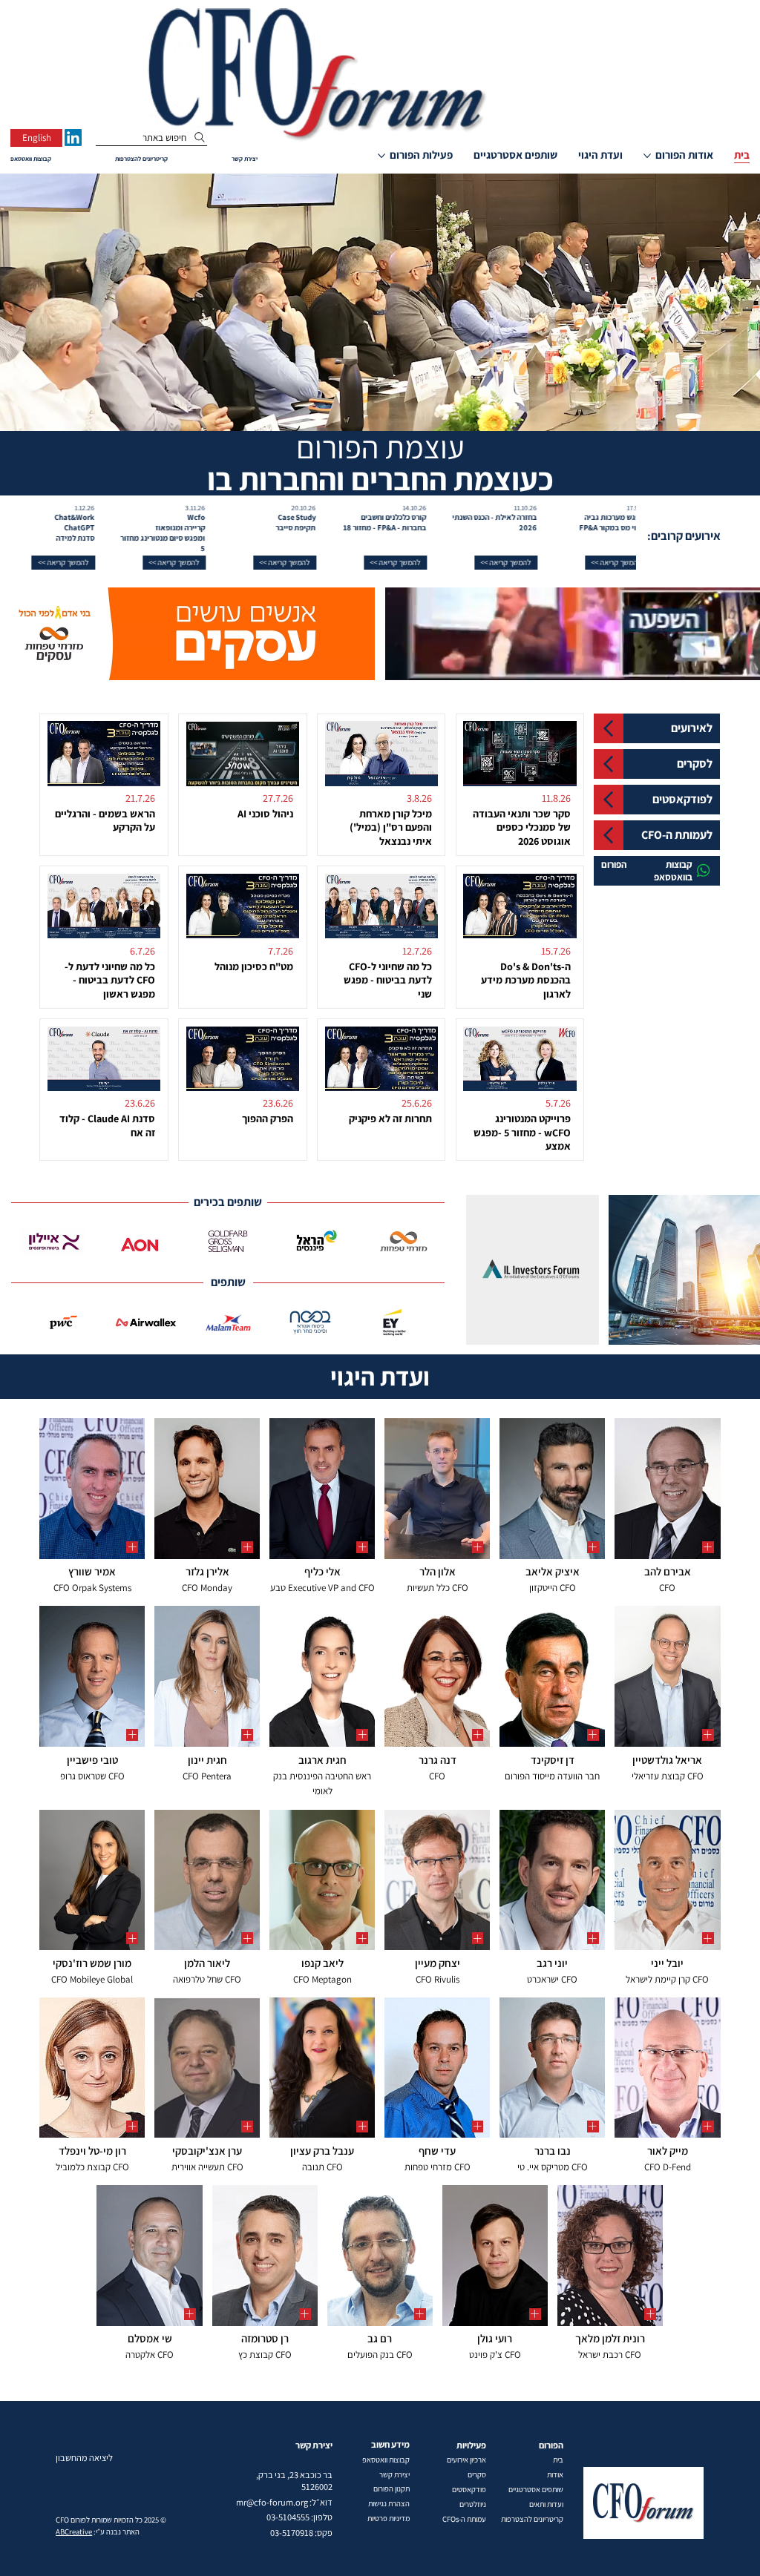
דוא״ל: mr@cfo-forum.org (284, 2502)
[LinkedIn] (73, 138)
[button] (579, 563)
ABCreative (74, 2531)
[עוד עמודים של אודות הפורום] (647, 156)
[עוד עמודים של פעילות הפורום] (381, 156)
